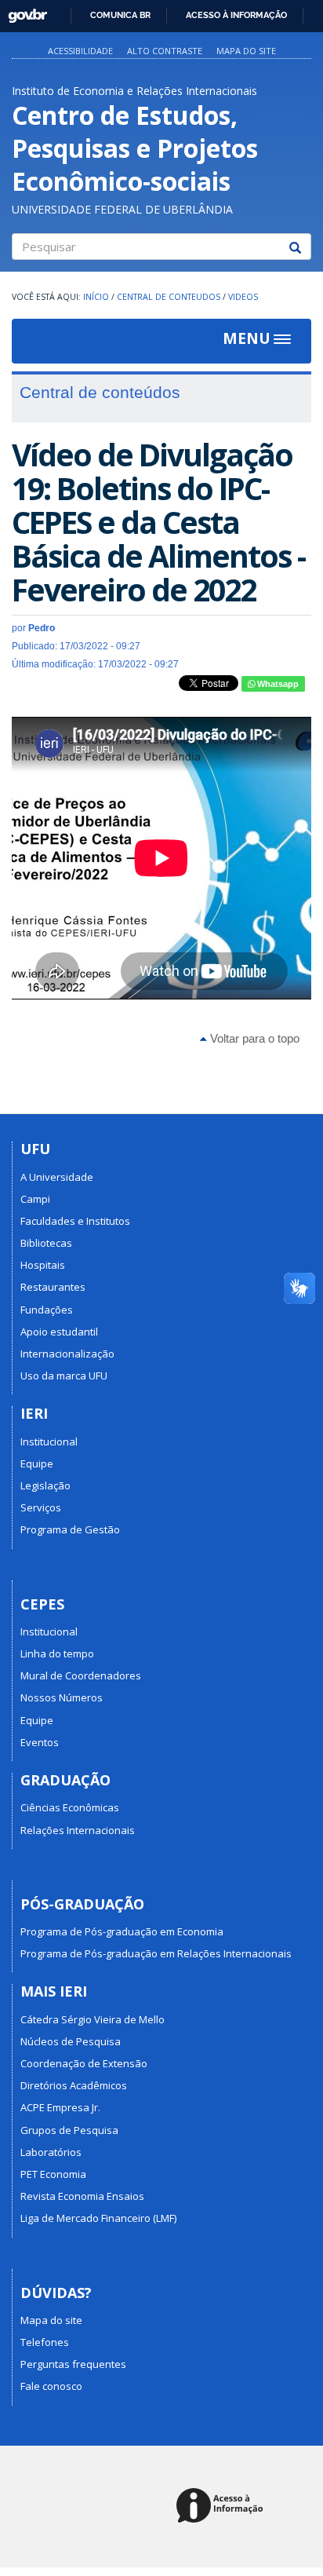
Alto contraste (165, 51)
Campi (35, 1199)
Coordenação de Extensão (84, 2063)
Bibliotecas (46, 1243)
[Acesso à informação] (222, 2507)
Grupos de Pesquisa (69, 2130)
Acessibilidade (80, 51)
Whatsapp (277, 684)
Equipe (37, 1463)
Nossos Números (62, 1697)
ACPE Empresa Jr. (60, 2107)
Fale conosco (51, 2386)
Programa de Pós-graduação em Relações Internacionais (156, 1953)
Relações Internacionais (78, 1830)
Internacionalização (67, 1354)
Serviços (41, 1507)
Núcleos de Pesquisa (71, 2041)
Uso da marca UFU (64, 1376)
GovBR (22, 11)
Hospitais (43, 1265)
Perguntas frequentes (73, 2364)
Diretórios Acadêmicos (74, 2085)
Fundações (47, 1310)
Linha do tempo (57, 1653)
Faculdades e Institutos (75, 1221)
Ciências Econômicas (70, 1807)
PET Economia (53, 2174)
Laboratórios (51, 2152)
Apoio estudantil (59, 1332)
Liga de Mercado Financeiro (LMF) (98, 2218)
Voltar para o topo (253, 1038)
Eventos (40, 1742)
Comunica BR (120, 15)
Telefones (45, 2342)
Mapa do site (246, 51)
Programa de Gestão (70, 1529)
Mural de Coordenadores (81, 1675)
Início (96, 297)
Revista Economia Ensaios (82, 2196)
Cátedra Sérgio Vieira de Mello (93, 2019)
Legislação (45, 1485)
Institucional (49, 1441)
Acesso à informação (236, 15)
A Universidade (57, 1177)
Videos (243, 297)
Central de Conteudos (169, 297)
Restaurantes (53, 1287)
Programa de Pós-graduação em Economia (122, 1931)
